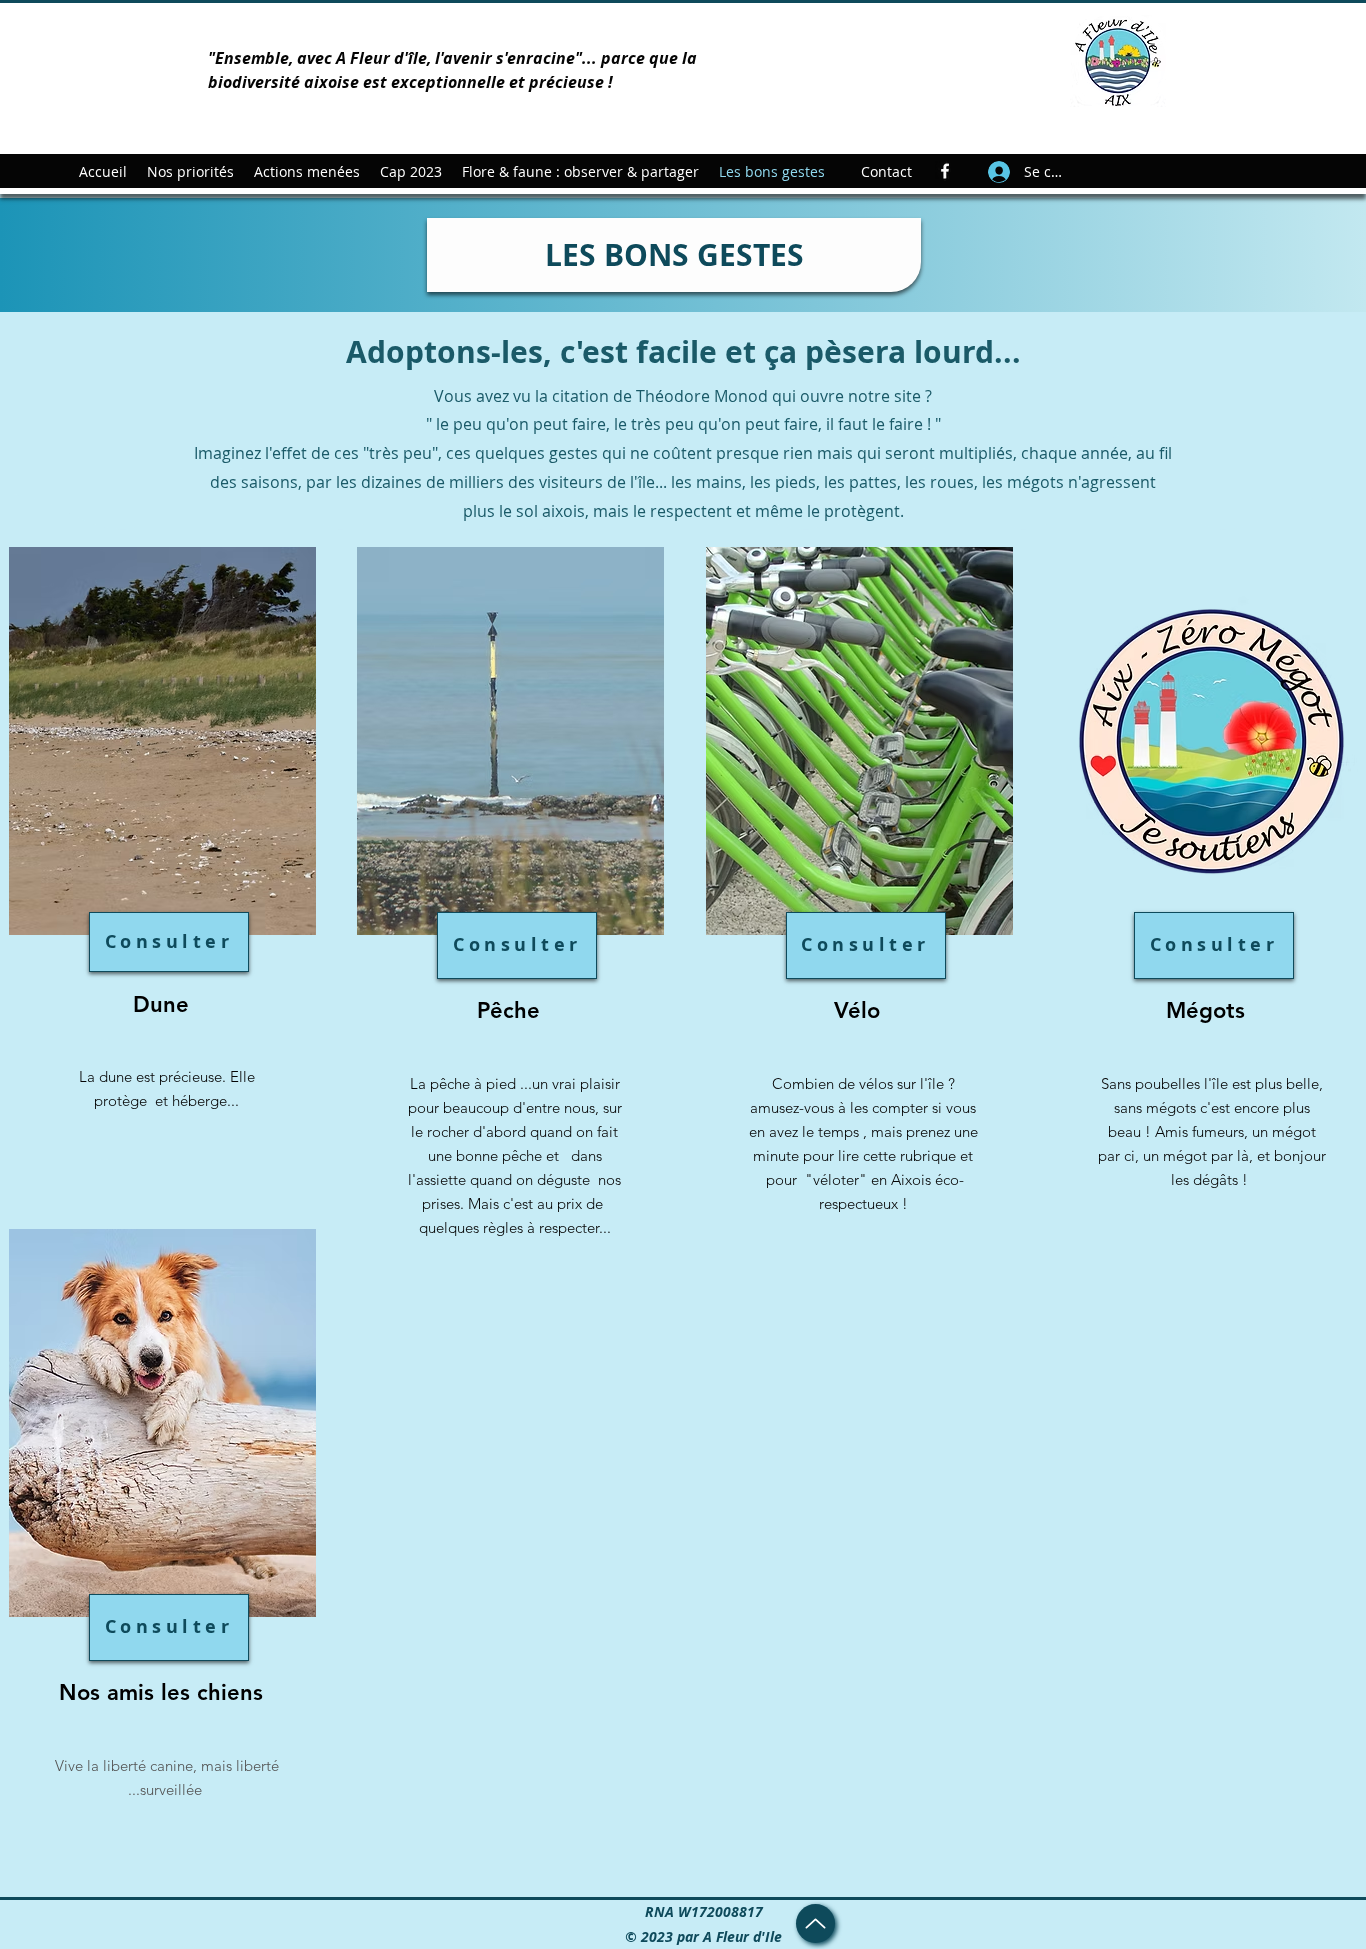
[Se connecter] (998, 171)
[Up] (815, 1923)
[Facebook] (945, 171)
